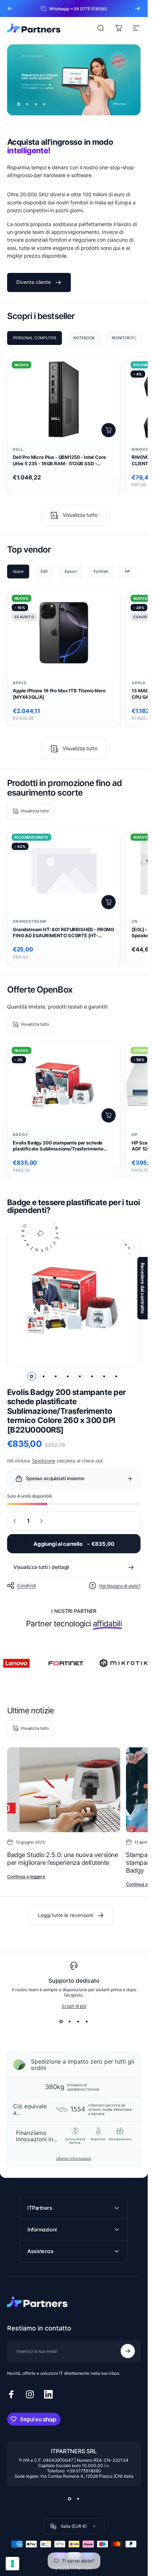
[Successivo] (138, 9)
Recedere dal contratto (143, 1288)
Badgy (21, 1135)
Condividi (27, 1586)
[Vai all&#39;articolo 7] (104, 1376)
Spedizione (44, 1461)
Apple (20, 683)
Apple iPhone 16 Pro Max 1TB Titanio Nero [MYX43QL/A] (59, 694)
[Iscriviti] (128, 2351)
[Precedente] (10, 9)
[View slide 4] (87, 2021)
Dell (18, 449)
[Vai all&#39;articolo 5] (80, 1376)
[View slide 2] (70, 2021)
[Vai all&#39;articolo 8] (116, 1376)
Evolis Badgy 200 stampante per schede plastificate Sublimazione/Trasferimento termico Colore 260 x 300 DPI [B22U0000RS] (63, 1146)
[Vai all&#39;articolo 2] (44, 1376)
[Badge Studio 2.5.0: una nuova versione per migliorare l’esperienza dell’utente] (64, 1790)
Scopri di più (74, 2006)
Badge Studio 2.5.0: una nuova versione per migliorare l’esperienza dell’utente (62, 1859)
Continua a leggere (26, 1876)
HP (135, 1135)
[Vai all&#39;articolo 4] (68, 1376)
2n (135, 921)
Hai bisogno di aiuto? (120, 1586)
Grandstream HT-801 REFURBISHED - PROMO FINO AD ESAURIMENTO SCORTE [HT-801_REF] (64, 933)
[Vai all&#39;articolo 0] (32, 1376)
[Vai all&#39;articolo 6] (92, 1376)
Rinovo (140, 449)
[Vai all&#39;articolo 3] (56, 1376)
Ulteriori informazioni (74, 2158)
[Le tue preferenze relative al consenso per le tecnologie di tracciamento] (12, 2564)
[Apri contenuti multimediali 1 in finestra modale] (127, 1246)
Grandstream (30, 921)
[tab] (35, 338)
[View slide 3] (78, 2021)
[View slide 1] (61, 2021)
